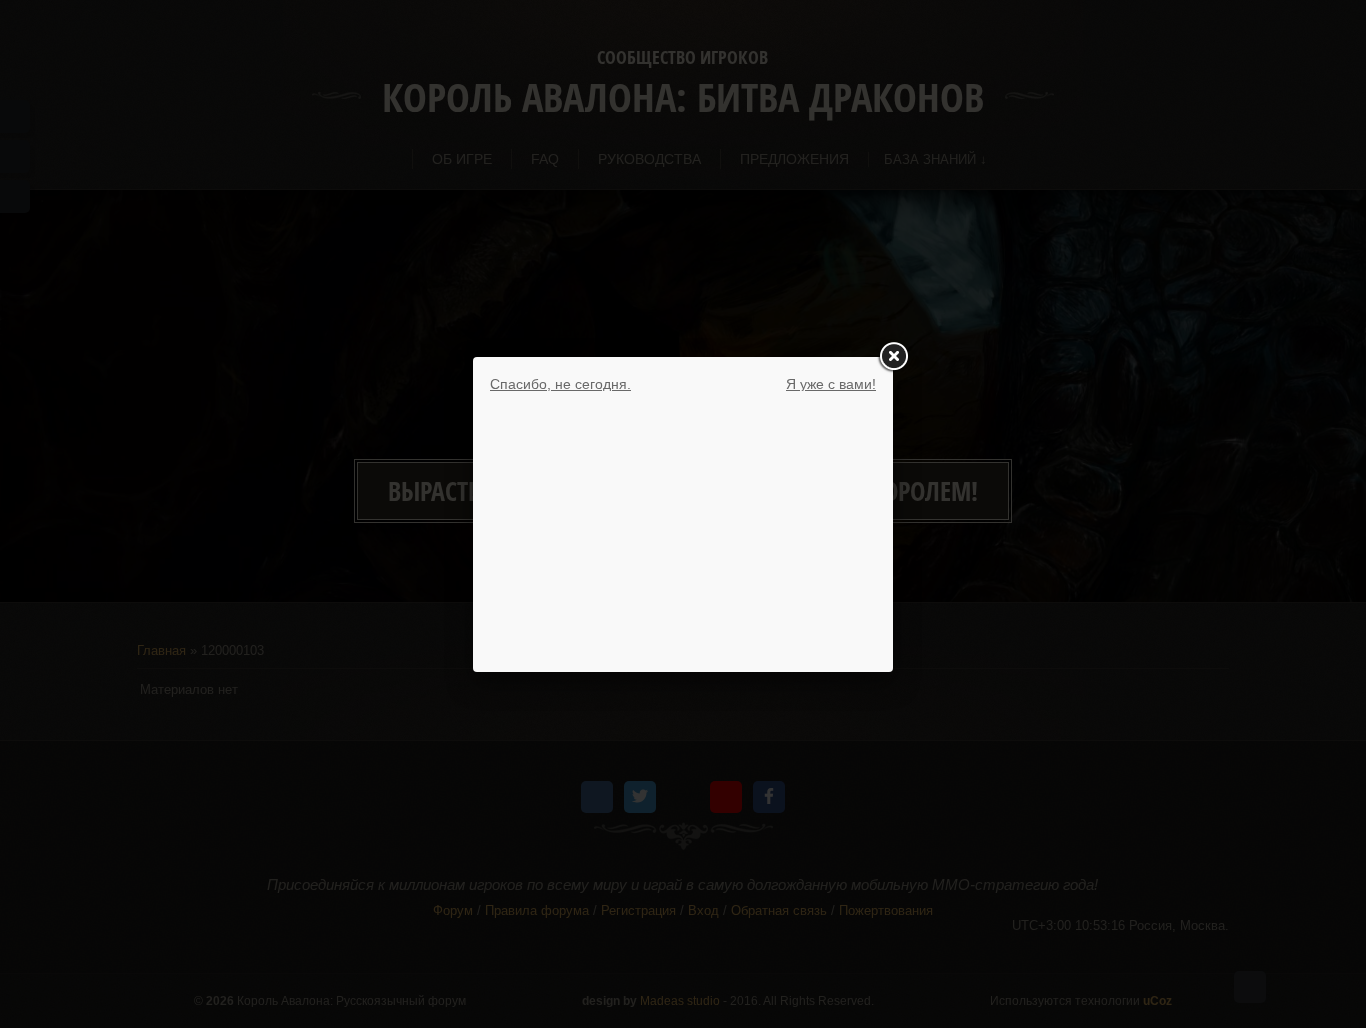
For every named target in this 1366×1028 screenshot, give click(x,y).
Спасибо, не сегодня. (560, 384)
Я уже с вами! (831, 384)
